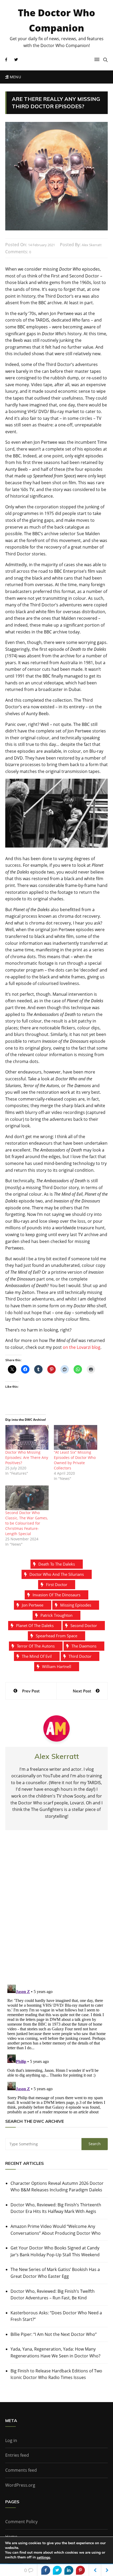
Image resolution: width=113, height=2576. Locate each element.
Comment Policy (21, 2522)
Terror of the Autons (36, 1646)
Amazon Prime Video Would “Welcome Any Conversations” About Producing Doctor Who (56, 2230)
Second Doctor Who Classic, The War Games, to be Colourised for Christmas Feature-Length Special (27, 1523)
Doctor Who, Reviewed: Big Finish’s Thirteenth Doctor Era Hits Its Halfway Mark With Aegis (56, 2208)
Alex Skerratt (92, 245)
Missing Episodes (76, 1605)
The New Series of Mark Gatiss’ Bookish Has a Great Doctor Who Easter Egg (55, 2273)
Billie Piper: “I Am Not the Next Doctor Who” (54, 2334)
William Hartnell (57, 1666)
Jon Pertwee (33, 1605)
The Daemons (84, 1646)
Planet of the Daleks (35, 1625)
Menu (15, 77)
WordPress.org (20, 2485)
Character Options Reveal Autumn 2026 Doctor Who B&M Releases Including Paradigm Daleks (57, 2187)
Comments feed (21, 2470)
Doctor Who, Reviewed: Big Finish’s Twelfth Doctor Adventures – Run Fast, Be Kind (53, 2295)
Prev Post (31, 1691)
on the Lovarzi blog (82, 1347)
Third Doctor (80, 1656)
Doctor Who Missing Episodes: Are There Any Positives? (27, 1457)
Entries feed (17, 2455)
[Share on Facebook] (46, 2570)
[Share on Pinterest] (80, 2570)
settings (43, 2558)
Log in (11, 2440)
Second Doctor (84, 1625)
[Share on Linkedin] (69, 2570)
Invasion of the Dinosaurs (56, 1595)
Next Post (82, 1691)
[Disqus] (56, 1912)
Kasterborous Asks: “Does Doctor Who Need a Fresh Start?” (56, 2316)
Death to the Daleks (57, 1564)
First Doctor (57, 1584)
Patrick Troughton (56, 1615)
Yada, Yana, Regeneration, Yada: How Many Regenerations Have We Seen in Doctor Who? (55, 2352)
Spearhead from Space (56, 1636)
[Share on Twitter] (57, 2570)
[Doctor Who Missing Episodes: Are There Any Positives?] (27, 1437)
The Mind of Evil (37, 1656)
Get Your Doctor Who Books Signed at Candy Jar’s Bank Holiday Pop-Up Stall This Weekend (55, 2251)
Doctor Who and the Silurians (57, 1574)
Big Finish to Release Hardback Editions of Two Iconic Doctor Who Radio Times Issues (56, 2374)
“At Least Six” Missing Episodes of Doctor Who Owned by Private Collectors (75, 1460)
